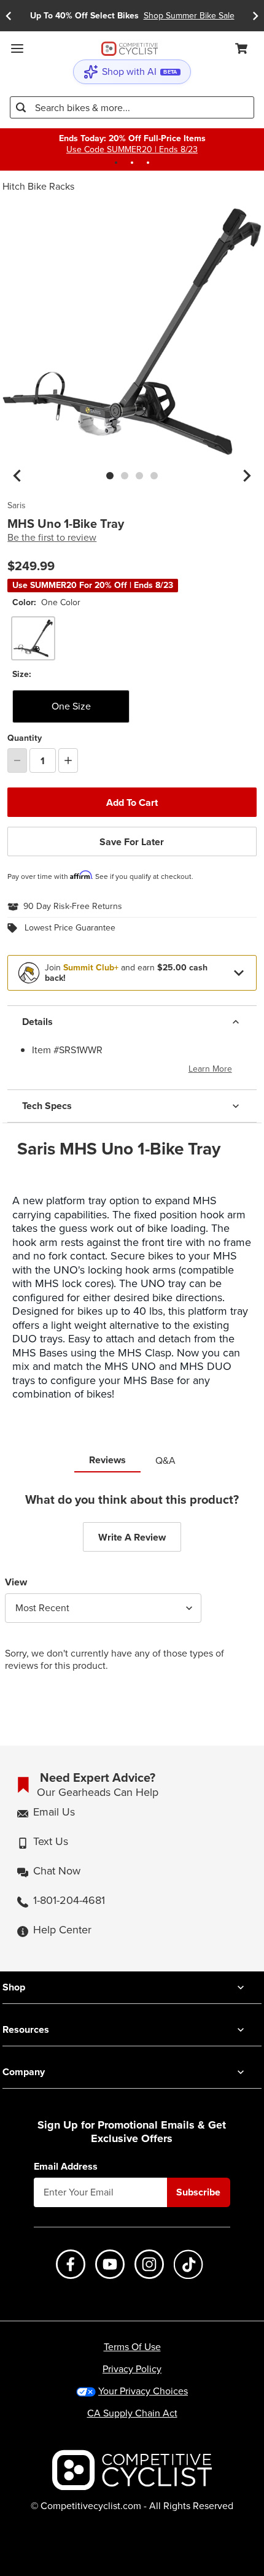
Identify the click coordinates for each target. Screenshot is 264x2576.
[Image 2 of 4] (125, 476)
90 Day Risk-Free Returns (73, 907)
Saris (17, 506)
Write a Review (132, 1537)
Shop (14, 1987)
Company (24, 2072)
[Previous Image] (17, 476)
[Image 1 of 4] (110, 476)
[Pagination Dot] (116, 163)
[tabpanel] (132, 1592)
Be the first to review (52, 538)
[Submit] (21, 107)
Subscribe (198, 2192)
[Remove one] (17, 760)
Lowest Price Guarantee (70, 928)
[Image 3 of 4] (139, 476)
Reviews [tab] (107, 1460)
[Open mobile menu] (17, 48)
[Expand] (239, 973)
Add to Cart (132, 803)
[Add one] (68, 760)
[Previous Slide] (9, 16)
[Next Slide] (255, 16)
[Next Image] (247, 476)
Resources (26, 2029)
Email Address (66, 2167)
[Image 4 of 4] (154, 476)
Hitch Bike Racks (38, 186)
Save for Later (132, 842)
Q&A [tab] (165, 1460)
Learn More (210, 1069)
